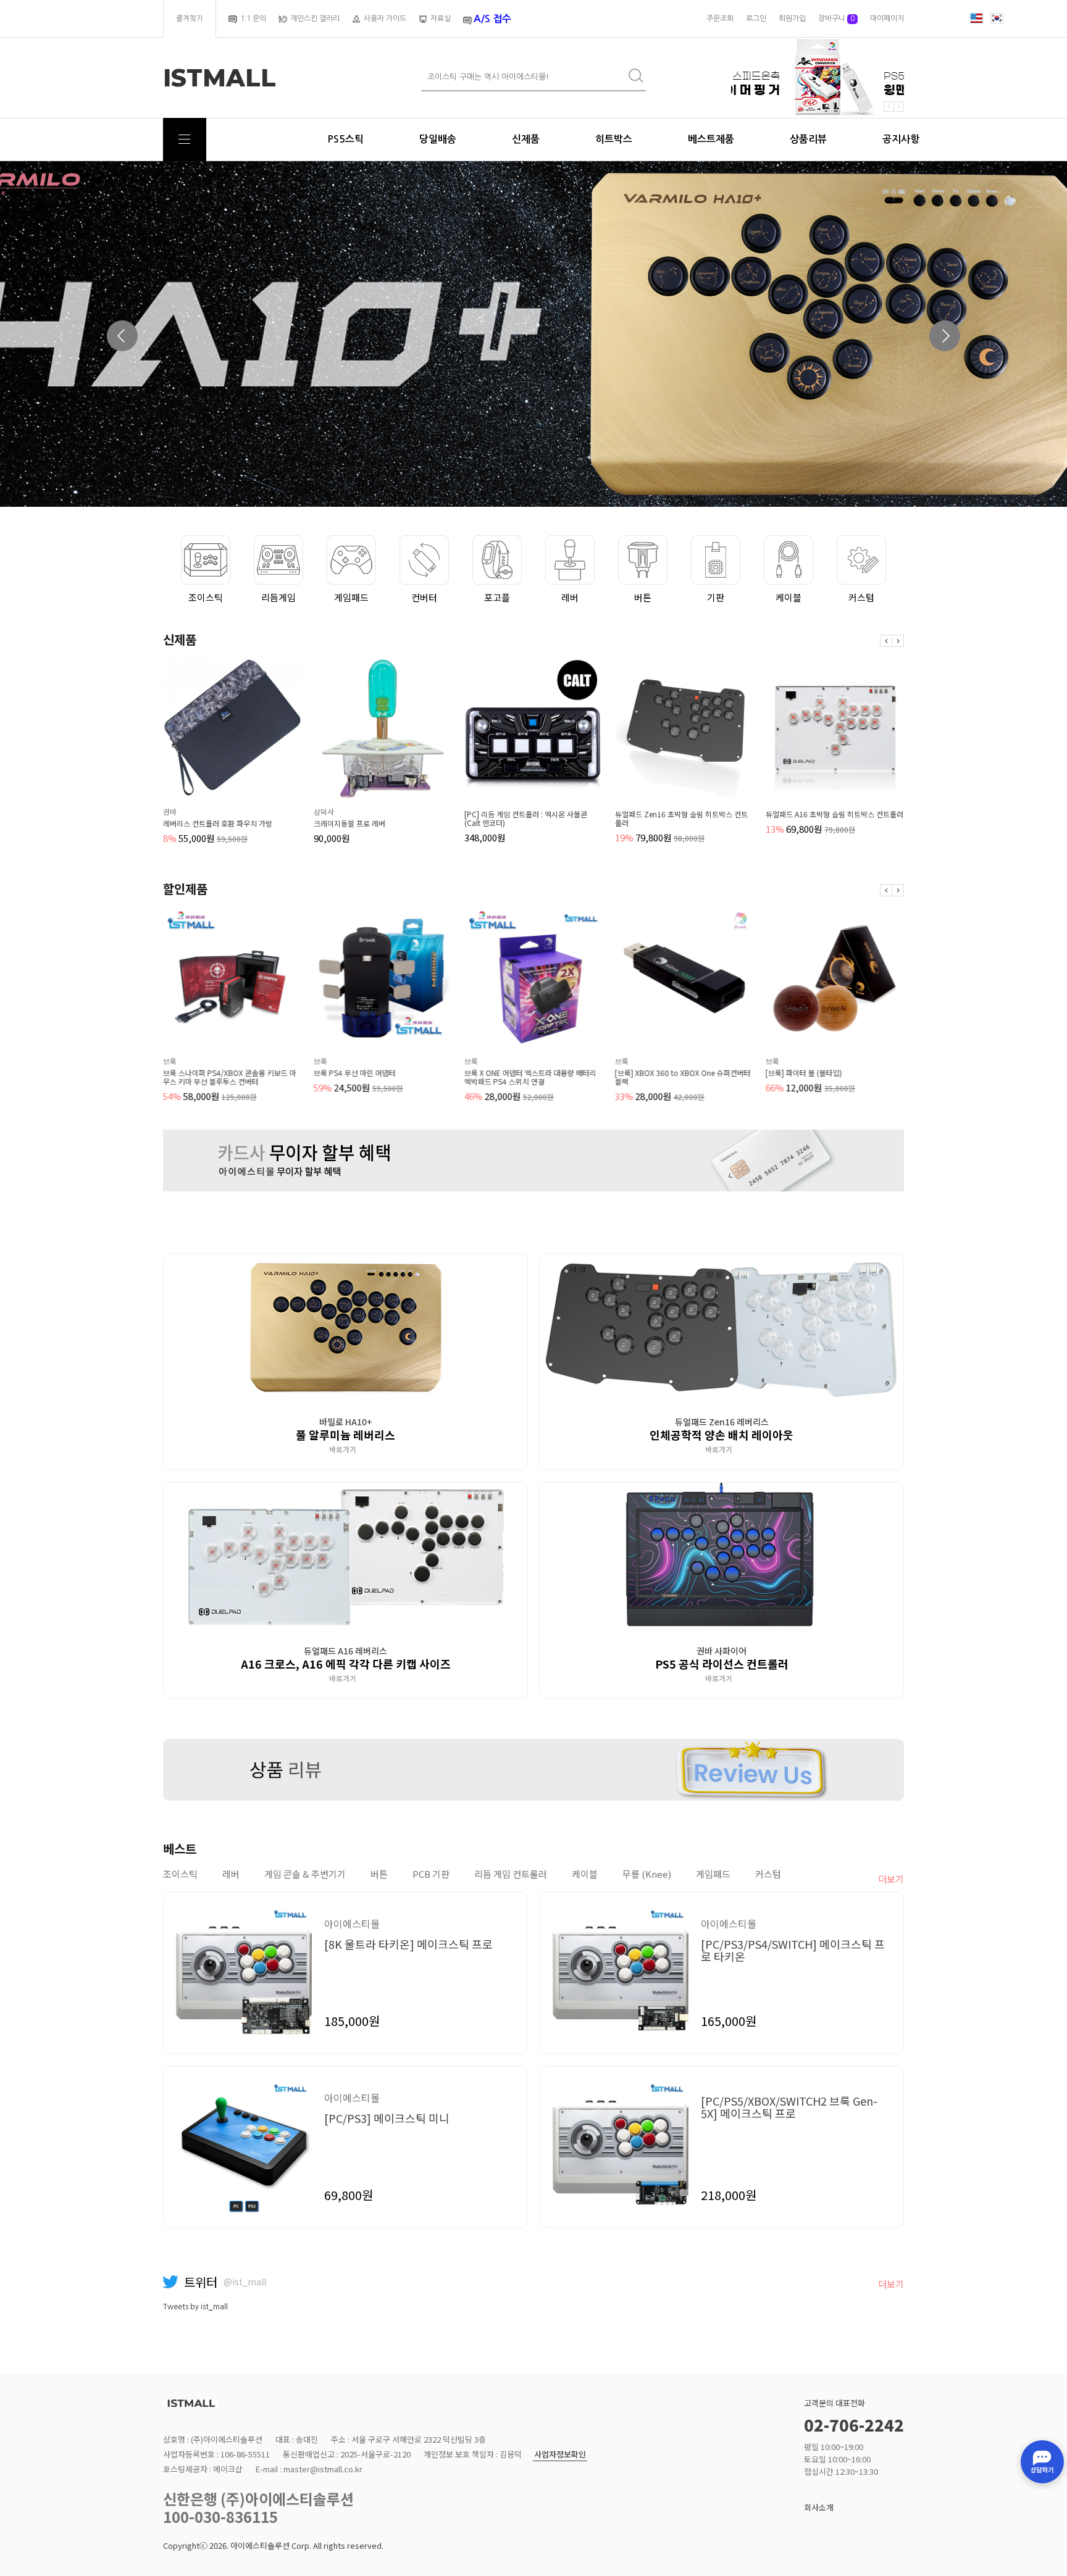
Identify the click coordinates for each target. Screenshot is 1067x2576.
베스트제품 (711, 139)
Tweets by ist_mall (195, 2307)
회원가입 (792, 19)
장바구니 (836, 19)
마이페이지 (887, 19)
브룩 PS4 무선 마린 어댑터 (355, 1073)
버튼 (643, 597)
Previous (122, 336)
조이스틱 (206, 597)
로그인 (756, 19)
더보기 (891, 1879)
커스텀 (861, 597)
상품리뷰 (808, 139)
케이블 (789, 597)
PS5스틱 (345, 139)
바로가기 (344, 1449)
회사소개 (819, 2507)
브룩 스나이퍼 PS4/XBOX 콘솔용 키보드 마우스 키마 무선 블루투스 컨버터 (230, 1077)
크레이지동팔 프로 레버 (349, 823)
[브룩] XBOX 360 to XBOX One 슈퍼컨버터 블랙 (683, 1077)
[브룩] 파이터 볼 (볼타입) (804, 1073)
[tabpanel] (533, 334)
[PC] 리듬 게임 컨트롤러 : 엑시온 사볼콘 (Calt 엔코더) (526, 819)
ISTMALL (220, 78)
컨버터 (424, 597)
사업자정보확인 (560, 2455)
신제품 (526, 139)
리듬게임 (278, 597)
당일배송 (438, 139)
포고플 (497, 597)
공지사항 (901, 139)
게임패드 (351, 597)
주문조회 (720, 19)
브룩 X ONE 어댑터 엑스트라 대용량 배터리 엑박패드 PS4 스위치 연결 (530, 1077)
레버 (570, 597)
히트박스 (614, 139)
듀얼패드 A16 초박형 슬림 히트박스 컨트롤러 (835, 814)
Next (945, 336)
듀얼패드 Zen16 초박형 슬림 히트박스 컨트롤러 (681, 819)
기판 (716, 597)
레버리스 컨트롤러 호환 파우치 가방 (218, 823)
